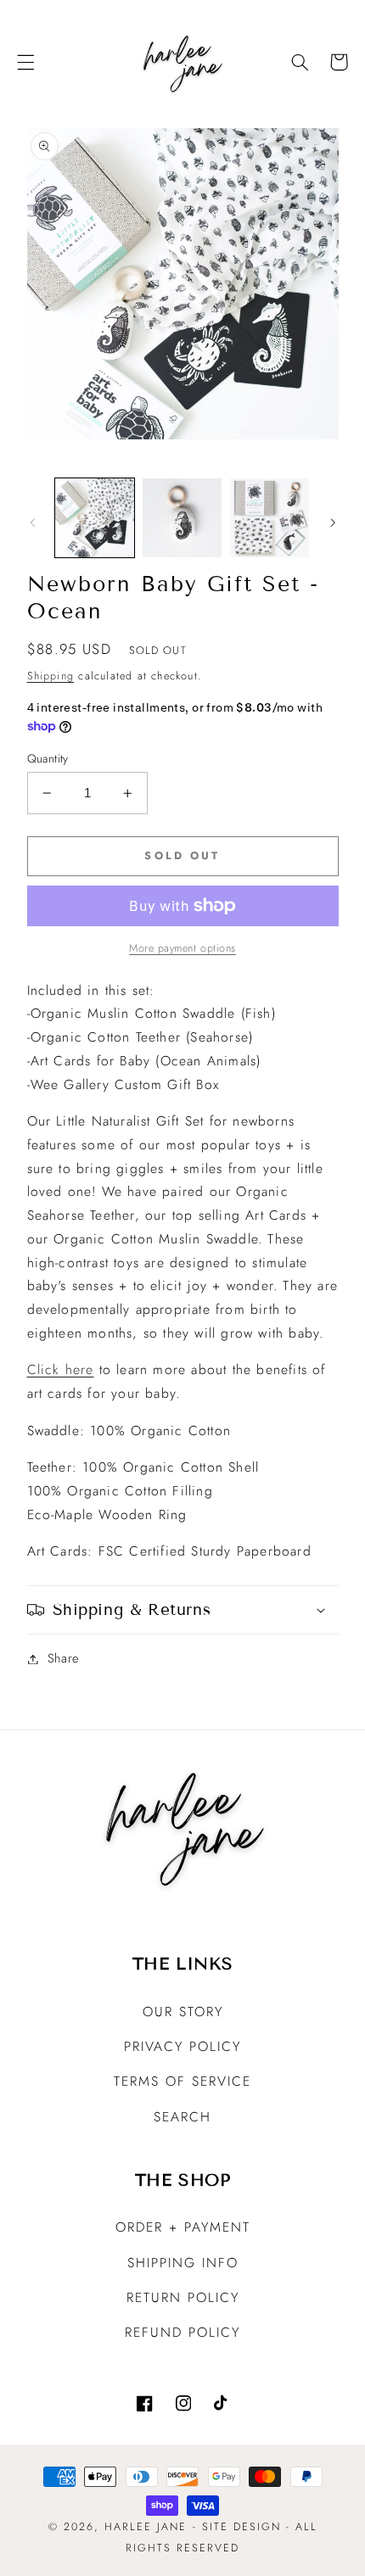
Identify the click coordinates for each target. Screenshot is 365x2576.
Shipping (51, 676)
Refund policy (182, 2332)
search (182, 2117)
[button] (25, 62)
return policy (183, 2297)
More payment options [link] (182, 948)
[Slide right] (333, 522)
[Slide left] (32, 522)
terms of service (182, 2081)
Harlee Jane (146, 2527)
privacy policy (182, 2046)
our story (183, 2012)
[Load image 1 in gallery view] (95, 518)
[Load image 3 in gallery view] (270, 518)
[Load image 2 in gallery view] (182, 518)
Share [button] (63, 1658)
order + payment (183, 2227)
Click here (61, 1369)
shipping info (183, 2263)
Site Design (241, 2527)
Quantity (48, 758)
